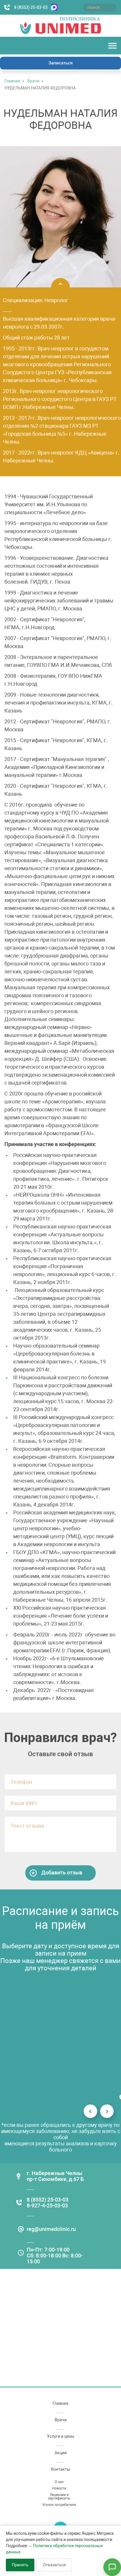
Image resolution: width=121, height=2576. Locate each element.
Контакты (60, 2469)
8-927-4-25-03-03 (47, 2205)
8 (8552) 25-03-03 (31, 7)
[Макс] (53, 7)
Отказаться (54, 2565)
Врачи (33, 81)
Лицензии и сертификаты (59, 2497)
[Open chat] (112, 2567)
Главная (12, 81)
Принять (20, 2565)
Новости (59, 2488)
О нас (59, 2482)
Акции (61, 2453)
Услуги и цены (61, 2436)
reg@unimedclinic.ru (51, 2229)
